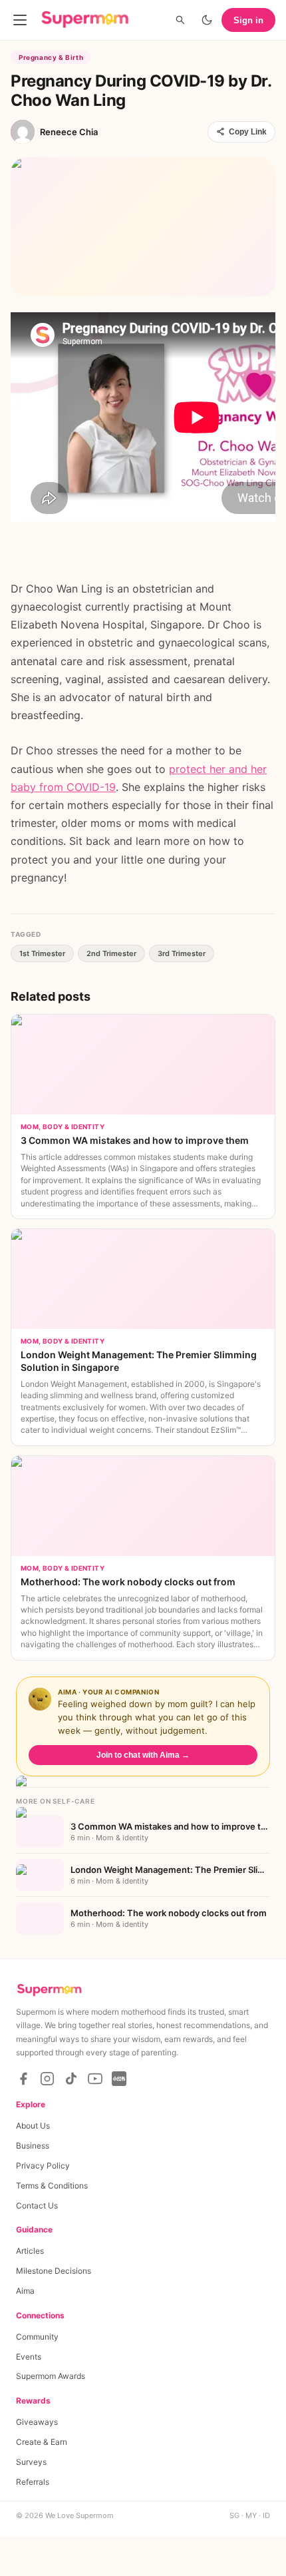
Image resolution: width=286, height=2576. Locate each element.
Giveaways (37, 2422)
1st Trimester (42, 953)
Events (29, 2357)
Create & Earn (42, 2442)
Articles (30, 2251)
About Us (33, 2126)
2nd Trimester (111, 953)
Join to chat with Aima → (143, 1755)
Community (37, 2337)
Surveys (31, 2462)
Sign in (248, 20)
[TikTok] (71, 2079)
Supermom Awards (51, 2376)
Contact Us (37, 2205)
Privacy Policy (43, 2166)
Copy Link (248, 132)
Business (33, 2146)
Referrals (33, 2482)
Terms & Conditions (52, 2186)
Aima (25, 2291)
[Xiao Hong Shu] (119, 2079)
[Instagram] (47, 2079)
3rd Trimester (182, 953)
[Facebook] (23, 2079)
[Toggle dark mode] (207, 20)
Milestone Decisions (54, 2271)
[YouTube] (95, 2079)
